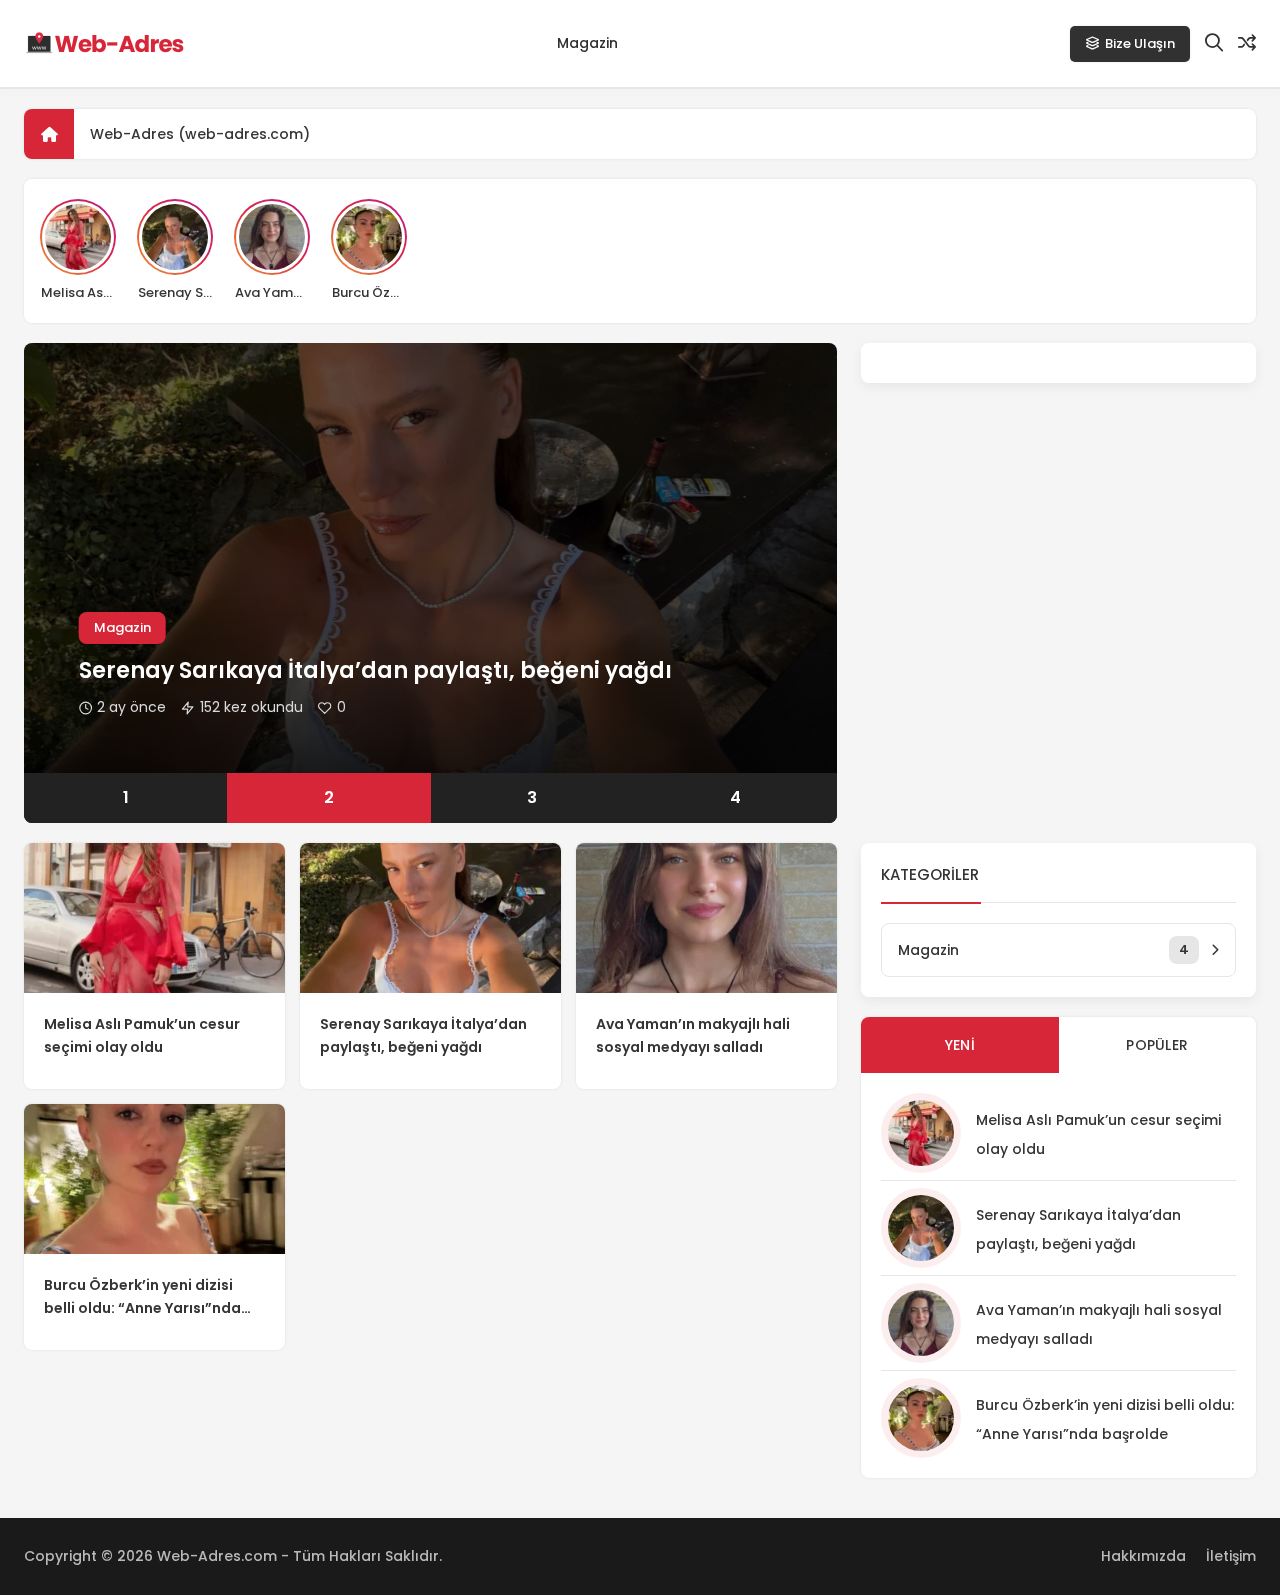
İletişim (1231, 1556)
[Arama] (1214, 43)
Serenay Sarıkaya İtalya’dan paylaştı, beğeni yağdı (375, 670)
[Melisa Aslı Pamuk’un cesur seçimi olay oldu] (154, 918)
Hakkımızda (1143, 1556)
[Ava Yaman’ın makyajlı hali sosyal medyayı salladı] (706, 918)
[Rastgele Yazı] (1247, 43)
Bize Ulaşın (1140, 43)
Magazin (587, 43)
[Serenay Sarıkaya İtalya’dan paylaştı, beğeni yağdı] (430, 918)
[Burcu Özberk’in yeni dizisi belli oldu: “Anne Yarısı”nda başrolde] (154, 1179)
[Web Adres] (104, 44)
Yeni (960, 1045)
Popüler (1157, 1045)
